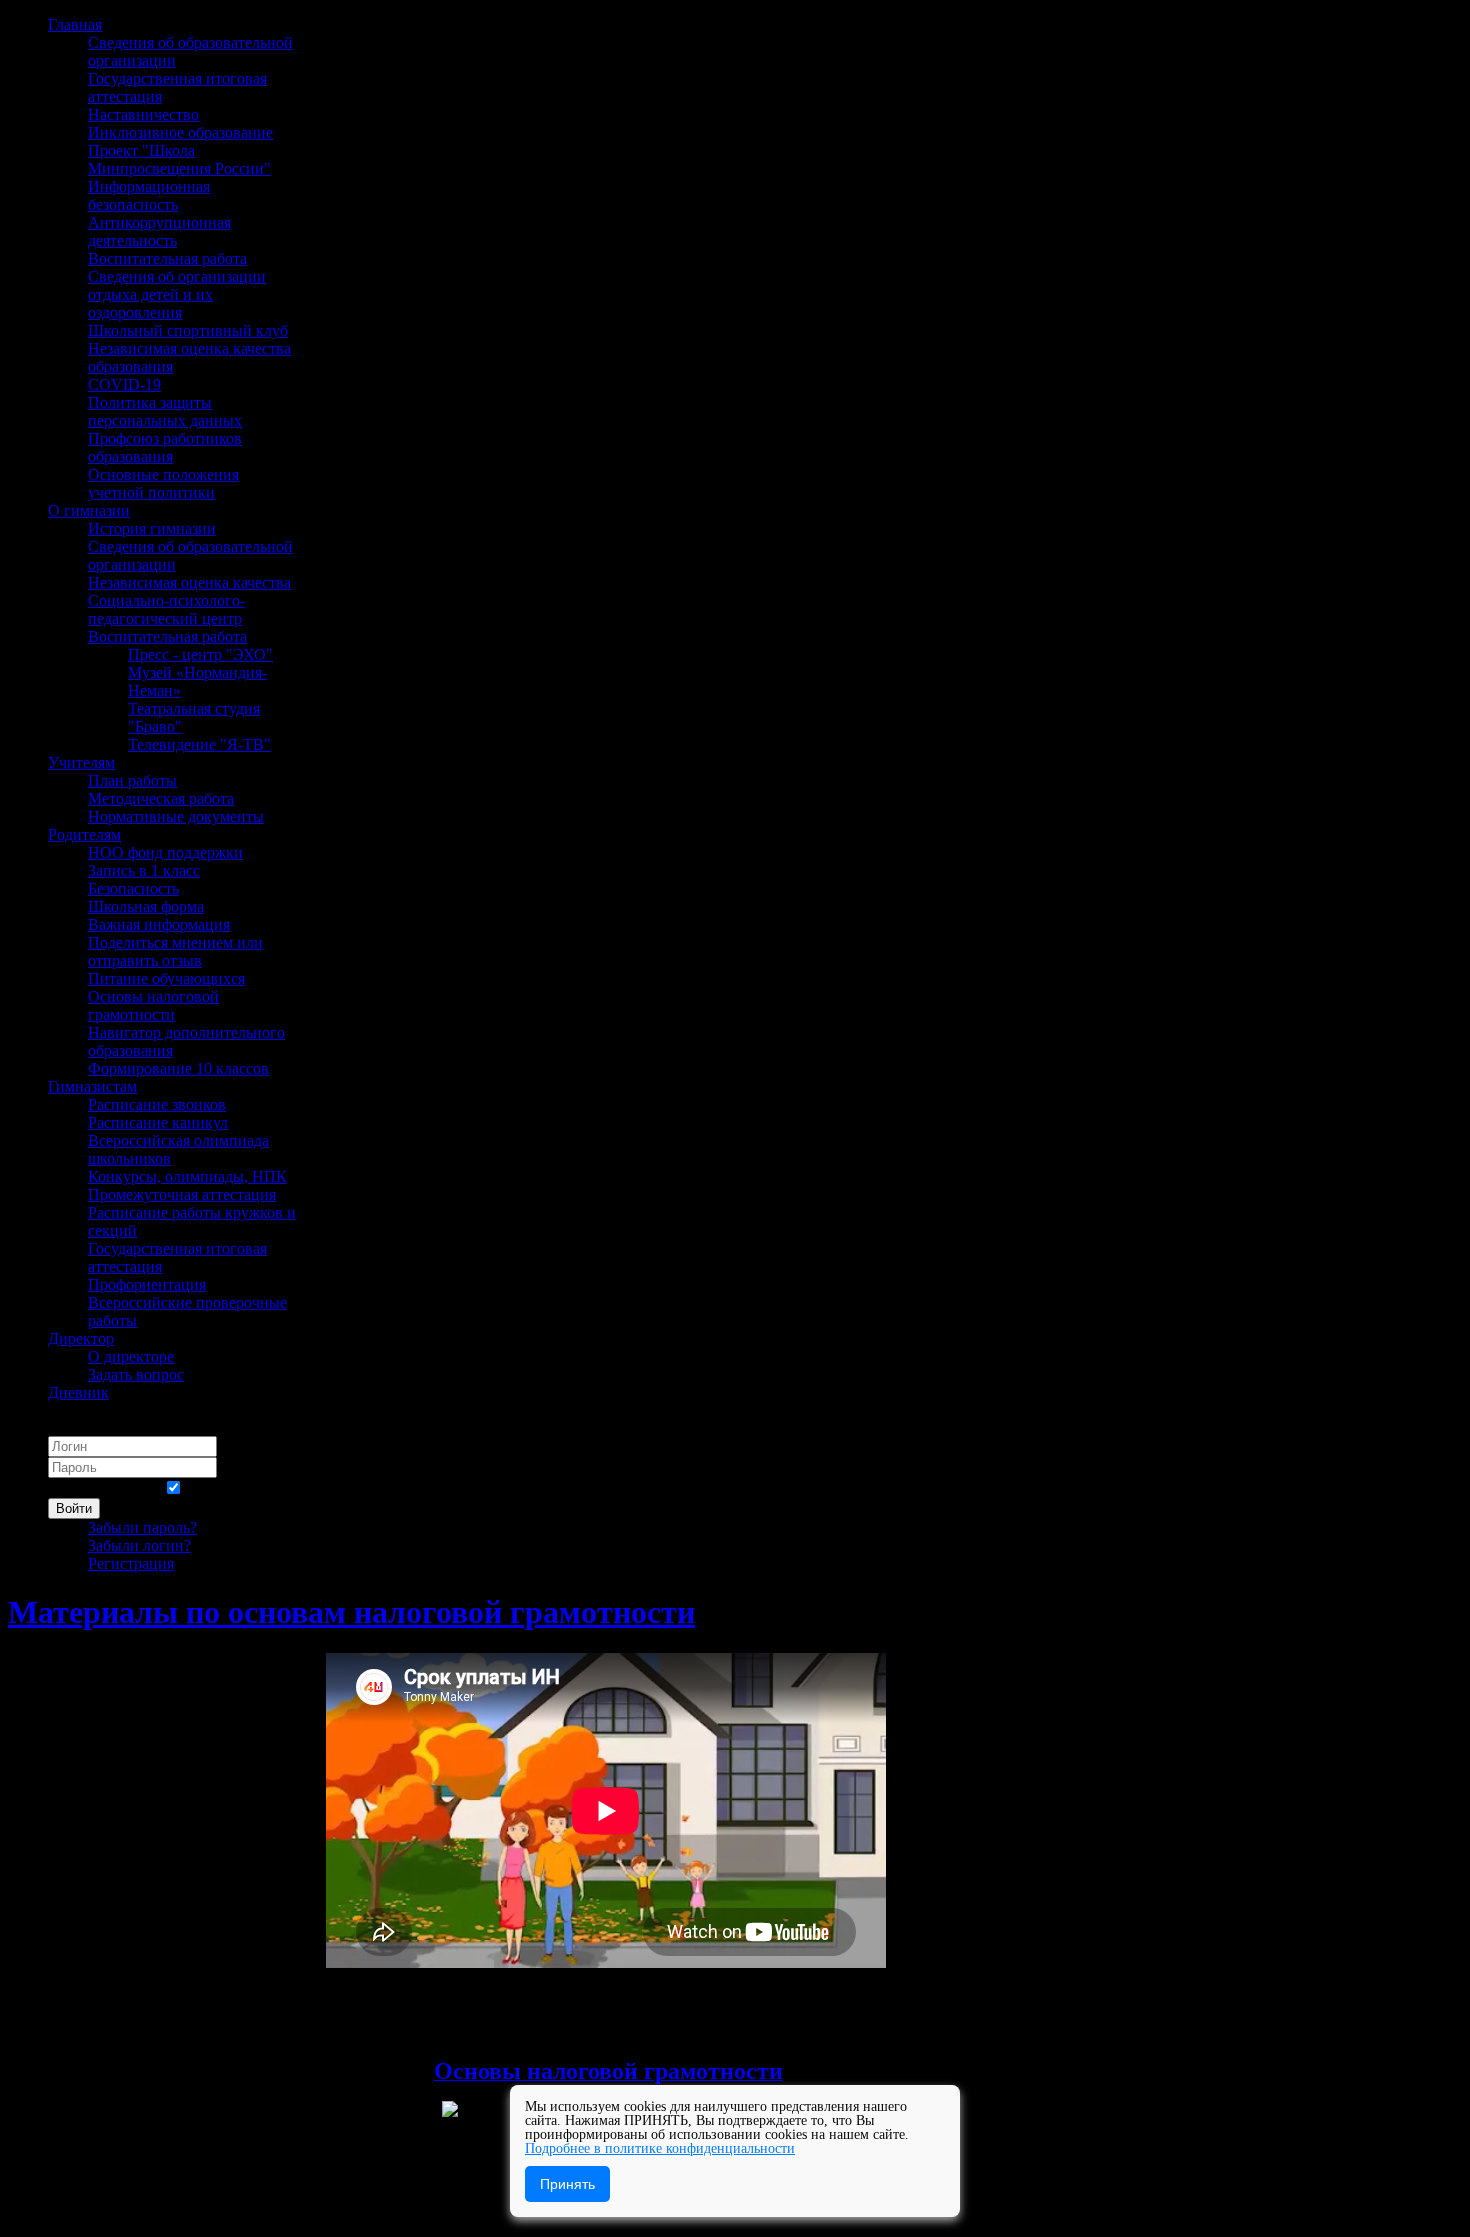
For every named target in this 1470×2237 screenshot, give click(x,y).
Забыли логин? (139, 1545)
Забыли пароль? (142, 1527)
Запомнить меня (103, 1488)
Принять (567, 2184)
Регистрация (131, 1563)
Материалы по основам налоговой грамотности (351, 1612)
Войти (74, 1508)
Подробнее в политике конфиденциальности (660, 2148)
